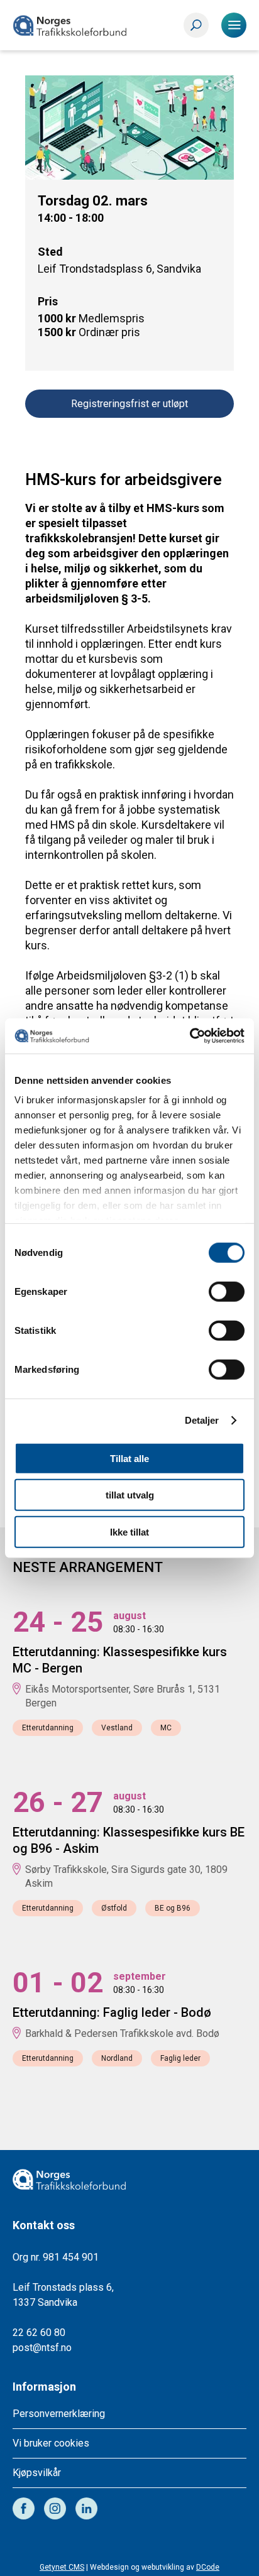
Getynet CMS (62, 2567)
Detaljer (202, 1420)
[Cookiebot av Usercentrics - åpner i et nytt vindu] (190, 1036)
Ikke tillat (129, 1531)
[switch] (227, 1291)
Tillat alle (129, 1458)
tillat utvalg (130, 1495)
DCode (208, 2567)
